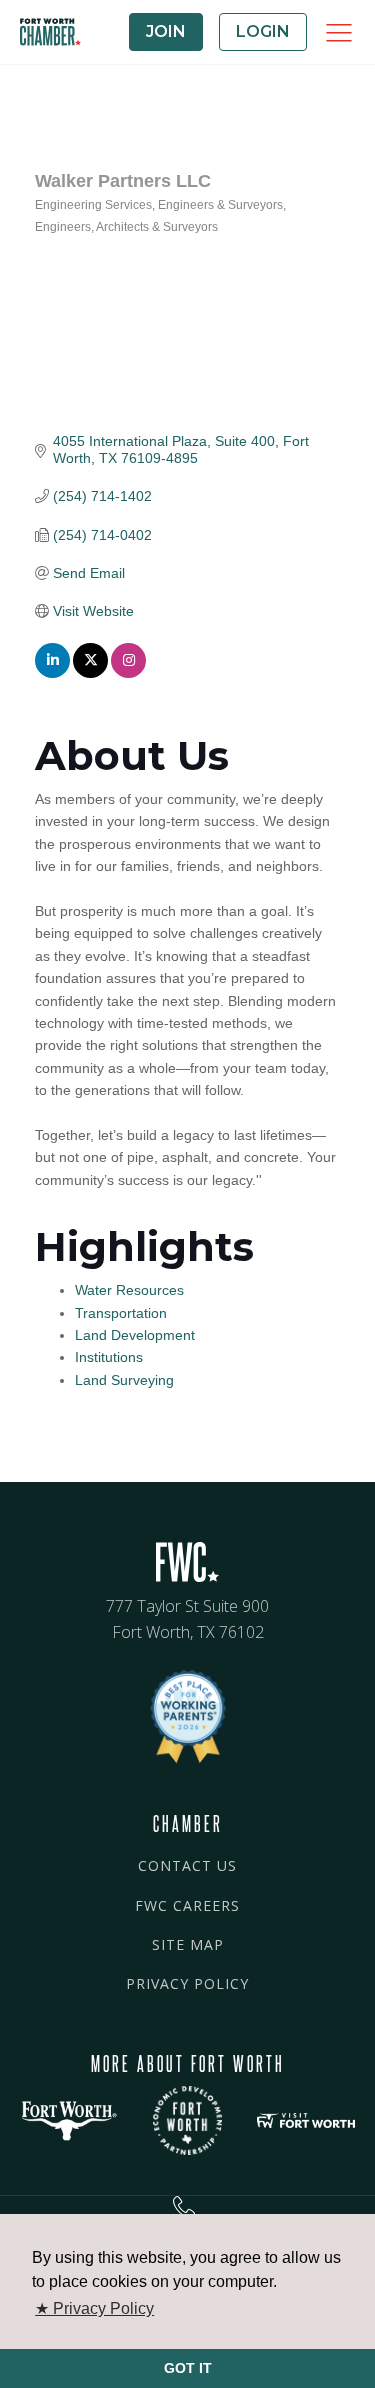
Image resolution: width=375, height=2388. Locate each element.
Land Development (135, 1335)
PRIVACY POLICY (187, 1983)
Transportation (121, 1313)
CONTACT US (187, 1865)
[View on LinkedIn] (52, 673)
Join (166, 31)
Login (263, 31)
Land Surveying (124, 1380)
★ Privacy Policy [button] (94, 2308)
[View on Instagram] (128, 673)
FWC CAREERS (187, 1905)
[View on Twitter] (90, 673)
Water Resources (129, 1290)
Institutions (109, 1357)
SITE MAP (188, 1944)
